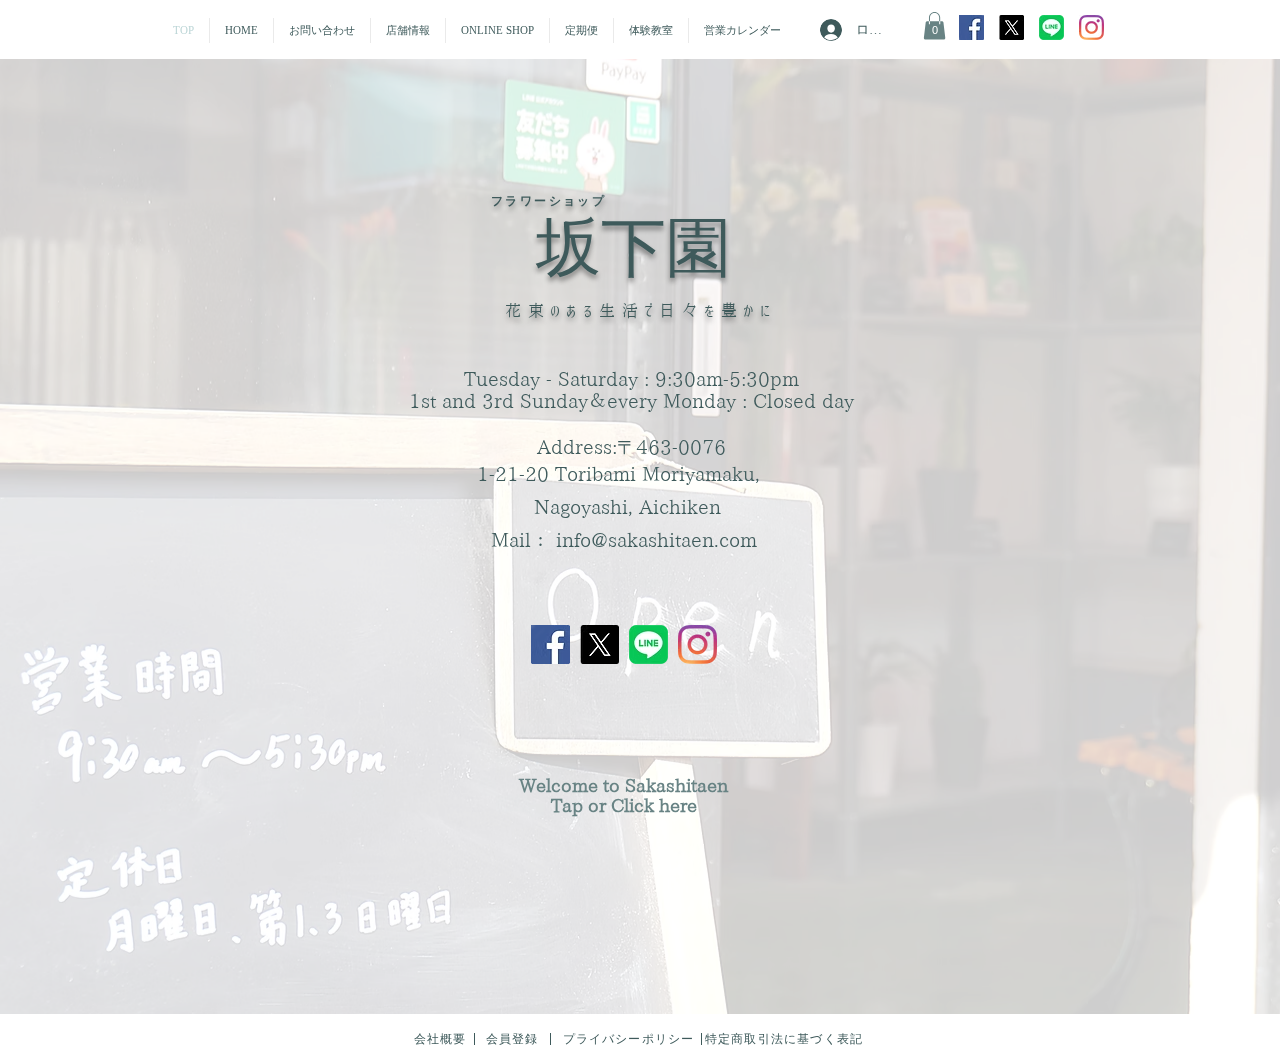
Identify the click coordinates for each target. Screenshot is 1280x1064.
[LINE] (648, 644)
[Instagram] (1091, 27)
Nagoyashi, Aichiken (627, 506)
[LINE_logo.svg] (1051, 27)
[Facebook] (971, 27)
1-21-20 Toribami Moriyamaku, (618, 473)
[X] (1011, 27)
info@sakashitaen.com (656, 539)
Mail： (523, 539)
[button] (322, 30)
